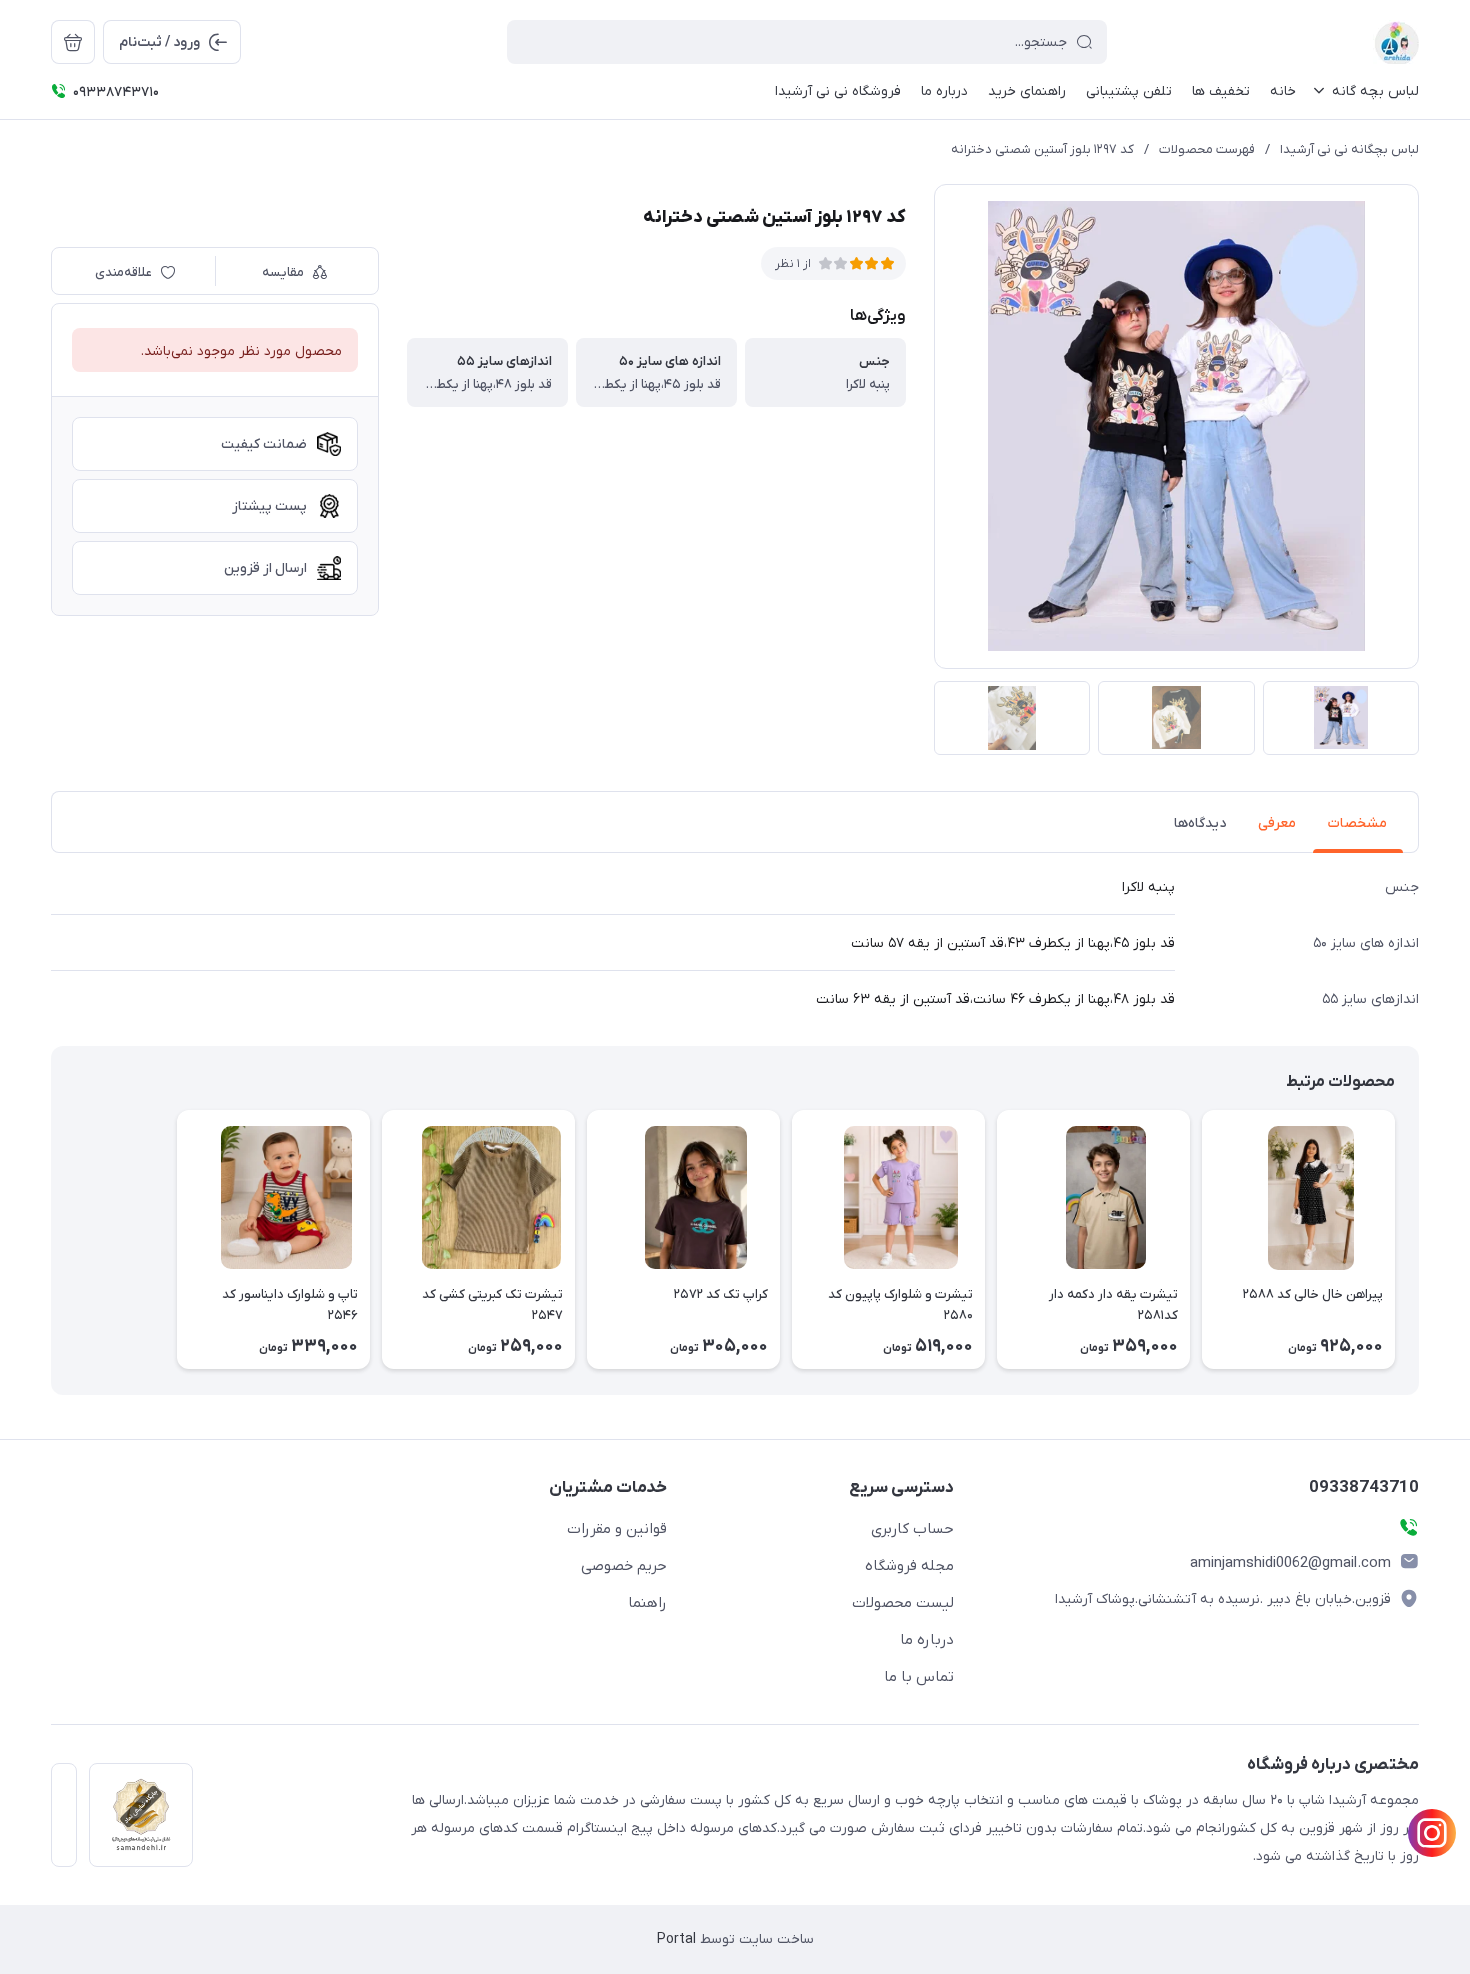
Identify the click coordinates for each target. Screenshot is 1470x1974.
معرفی (1277, 823)
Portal (676, 1939)
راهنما (647, 1603)
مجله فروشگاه (909, 1566)
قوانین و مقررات (617, 1529)
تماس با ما (919, 1677)
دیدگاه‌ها (1200, 823)
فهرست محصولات (1207, 149)
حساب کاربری (912, 1529)
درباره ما (927, 1640)
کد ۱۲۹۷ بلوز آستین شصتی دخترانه (1042, 149)
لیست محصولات (903, 1603)
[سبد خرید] (73, 42)
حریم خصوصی (624, 1566)
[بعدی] (51, 1239)
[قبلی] (1419, 1239)
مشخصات (1357, 823)
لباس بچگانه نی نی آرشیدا (1349, 149)
